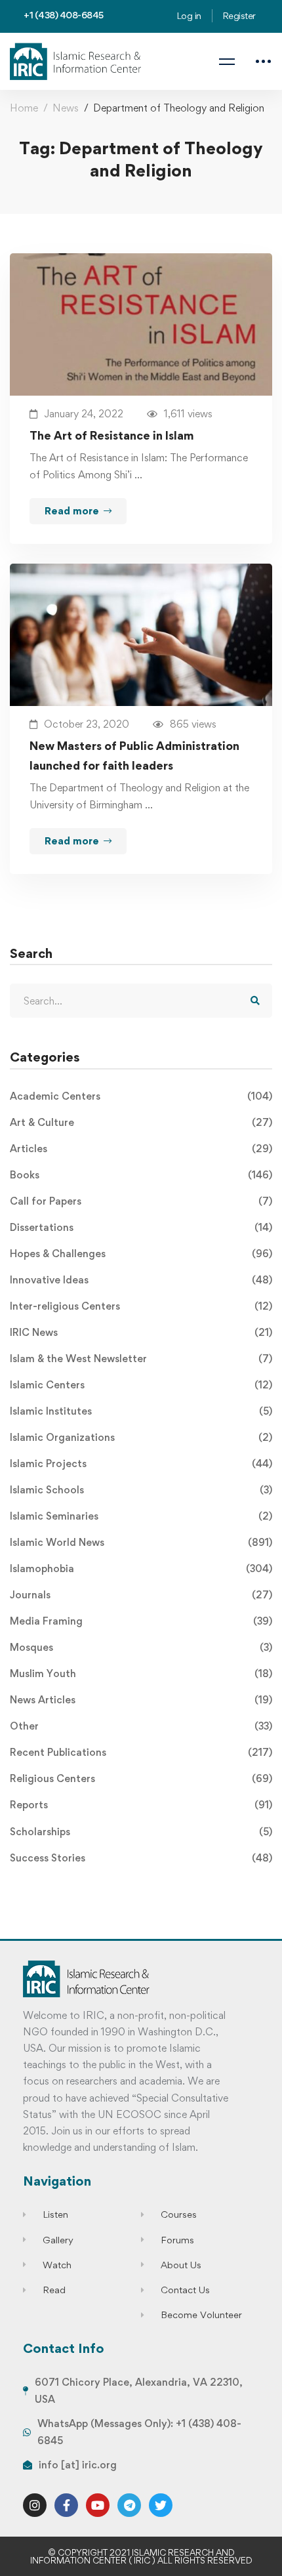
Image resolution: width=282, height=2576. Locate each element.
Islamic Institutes (141, 1411)
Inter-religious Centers (141, 1306)
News (66, 108)
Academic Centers (141, 1096)
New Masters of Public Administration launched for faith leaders (134, 756)
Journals (141, 1595)
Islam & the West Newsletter (141, 1359)
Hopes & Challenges (141, 1254)
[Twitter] (161, 2505)
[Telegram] (129, 2505)
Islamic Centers (141, 1385)
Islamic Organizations (141, 1437)
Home (24, 108)
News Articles (141, 1700)
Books (141, 1175)
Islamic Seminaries (141, 1516)
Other (141, 1726)
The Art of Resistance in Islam (112, 435)
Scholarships (141, 1832)
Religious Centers (141, 1778)
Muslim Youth (141, 1673)
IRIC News (141, 1332)
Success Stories (141, 1858)
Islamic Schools (141, 1490)
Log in (189, 15)
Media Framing (141, 1621)
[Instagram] (35, 2505)
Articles (141, 1149)
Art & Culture (141, 1122)
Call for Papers (141, 1201)
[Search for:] (141, 1001)
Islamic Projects (141, 1464)
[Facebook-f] (66, 2505)
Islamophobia (141, 1568)
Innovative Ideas (141, 1280)
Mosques (141, 1647)
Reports (141, 1805)
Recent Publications (141, 1752)
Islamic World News (141, 1542)
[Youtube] (98, 2505)
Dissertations (141, 1227)
